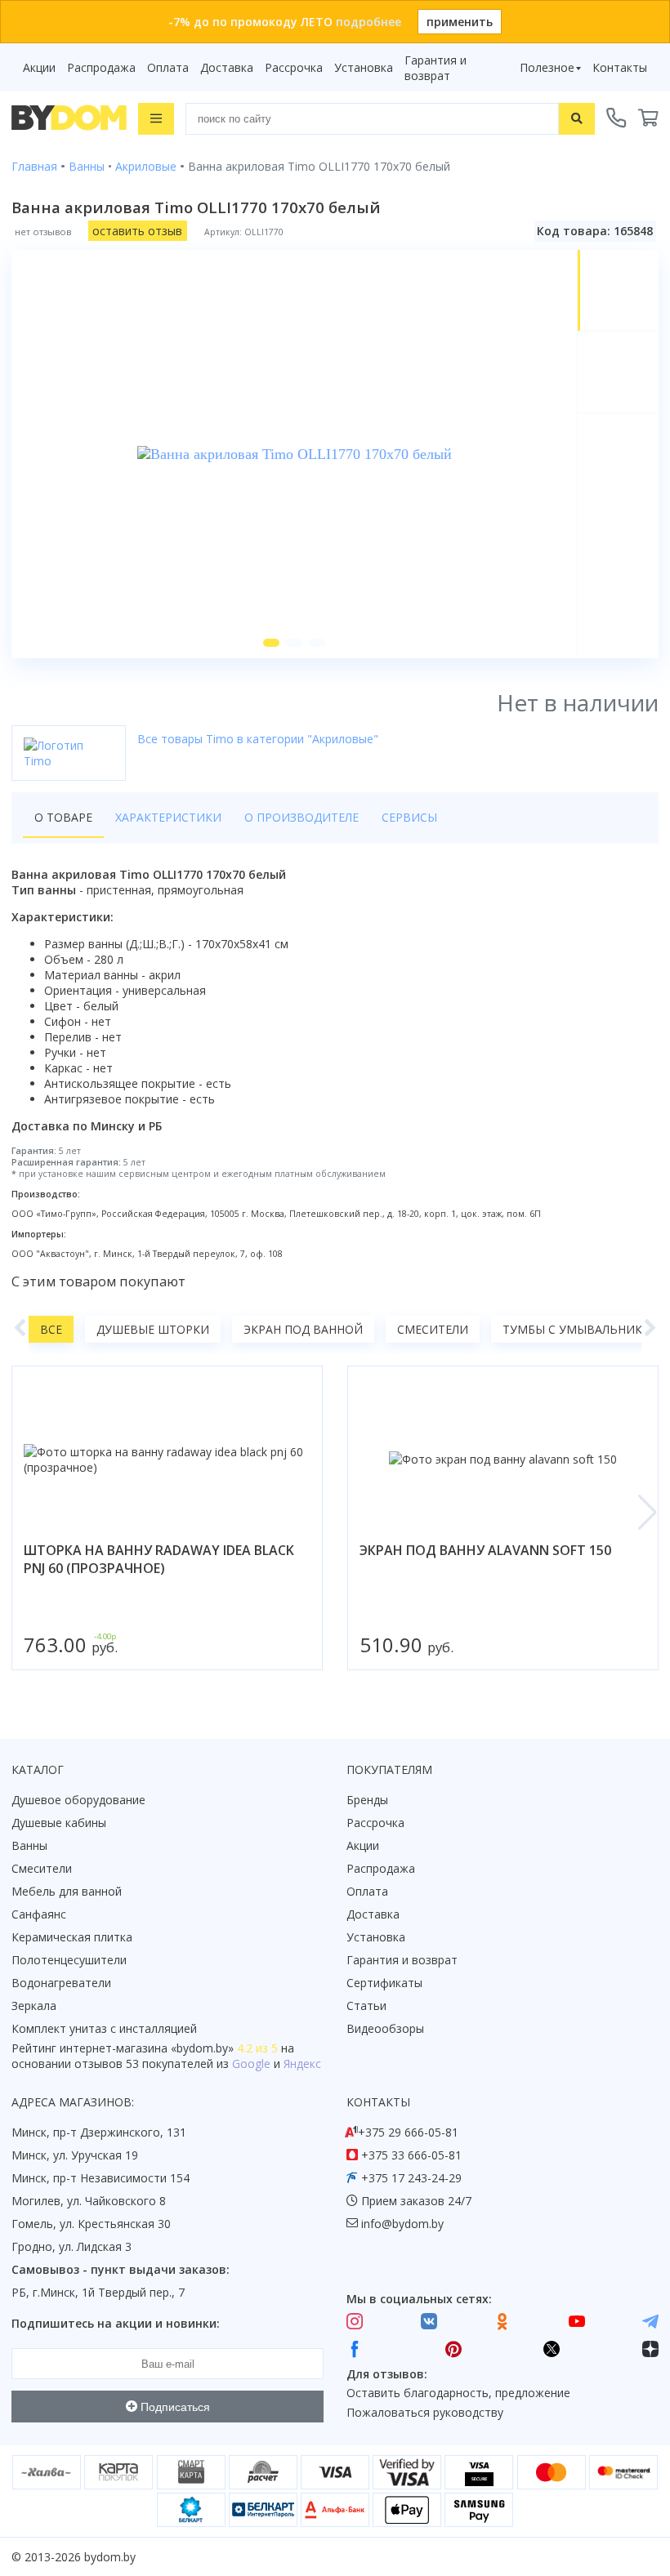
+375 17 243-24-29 (411, 2178)
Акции (39, 67)
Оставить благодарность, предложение (458, 2393)
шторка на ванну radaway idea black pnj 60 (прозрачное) (159, 1559)
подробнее (368, 22)
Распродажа (101, 67)
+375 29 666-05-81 (408, 2132)
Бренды (367, 1800)
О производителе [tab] (301, 817)
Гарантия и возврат (435, 68)
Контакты (620, 67)
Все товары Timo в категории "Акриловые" (258, 739)
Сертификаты (384, 1983)
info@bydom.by (402, 2224)
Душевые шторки (153, 1329)
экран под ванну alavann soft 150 (485, 1550)
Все (51, 1329)
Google (251, 2063)
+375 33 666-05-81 (411, 2155)
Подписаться (174, 2407)
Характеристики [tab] (168, 817)
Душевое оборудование (78, 1800)
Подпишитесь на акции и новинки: (116, 2323)
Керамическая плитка (72, 1937)
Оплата (168, 67)
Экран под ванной (303, 1329)
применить (460, 22)
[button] (271, 643)
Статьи (366, 2006)
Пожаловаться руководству (425, 2412)
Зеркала (34, 2006)
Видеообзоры (385, 2028)
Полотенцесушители (69, 1960)
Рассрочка (294, 67)
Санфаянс (39, 1914)
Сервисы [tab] (409, 817)
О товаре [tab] (63, 817)
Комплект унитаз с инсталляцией (104, 2028)
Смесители (433, 1329)
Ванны (29, 1845)
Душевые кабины (59, 1823)
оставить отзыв (137, 231)
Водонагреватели (61, 1983)
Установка (364, 67)
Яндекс (302, 2063)
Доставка (227, 67)
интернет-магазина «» (147, 2048)
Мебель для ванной (67, 1891)
